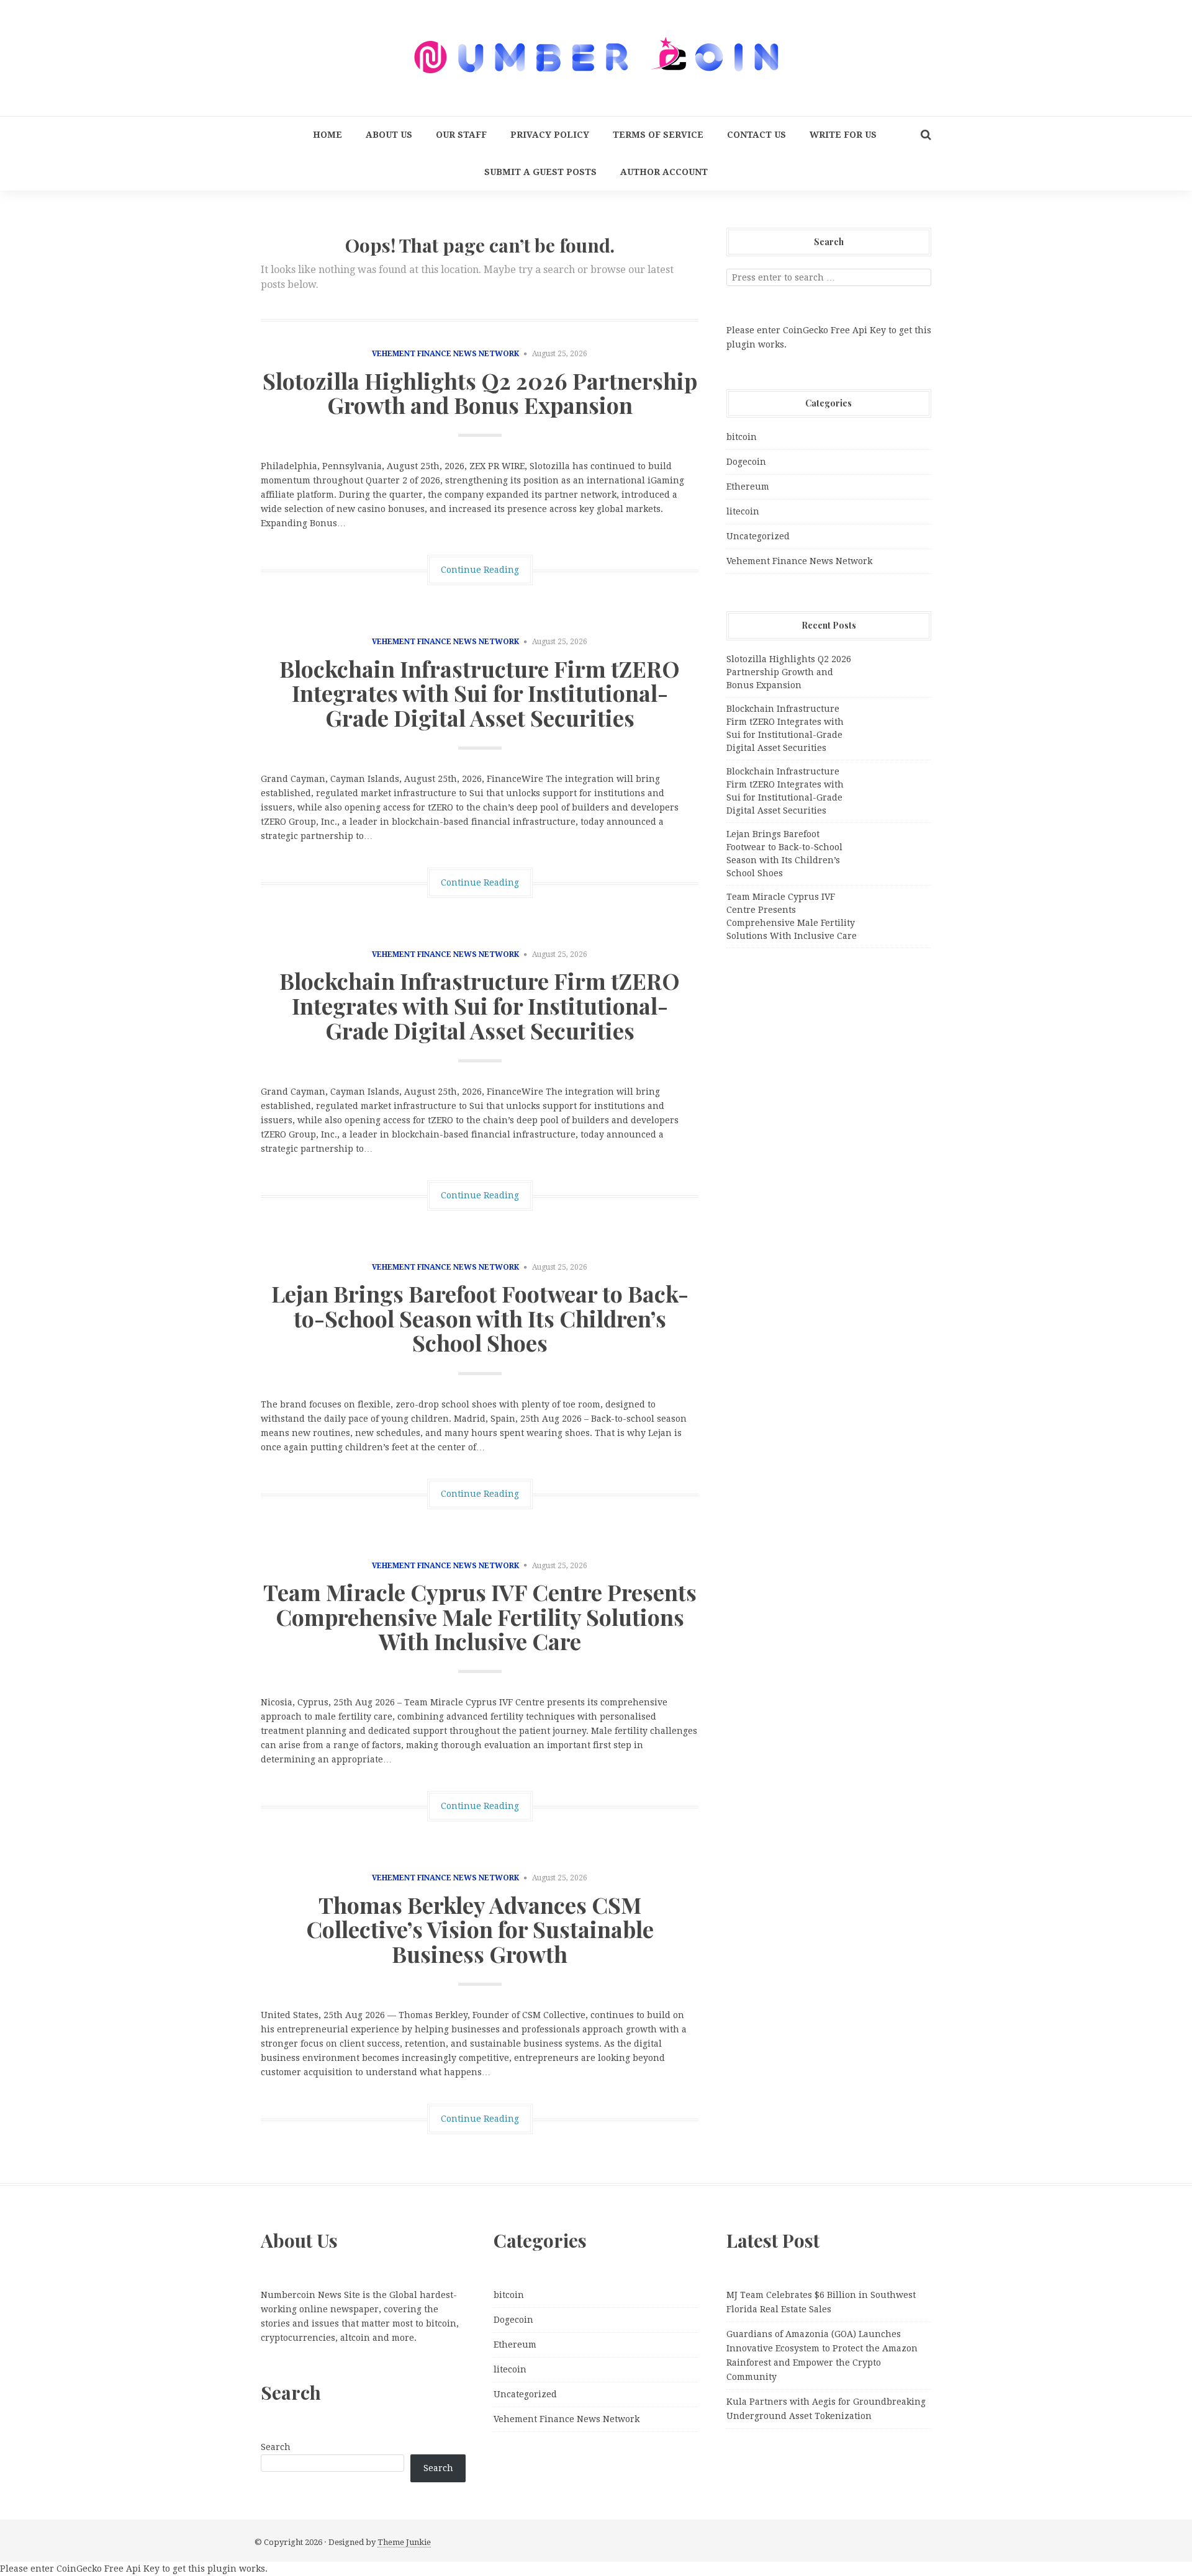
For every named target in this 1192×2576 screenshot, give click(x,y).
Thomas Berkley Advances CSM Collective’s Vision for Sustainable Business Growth (480, 1929)
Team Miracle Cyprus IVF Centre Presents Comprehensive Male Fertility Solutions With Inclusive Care (480, 1616)
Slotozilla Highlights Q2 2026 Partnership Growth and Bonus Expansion (480, 393)
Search (276, 2447)
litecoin (743, 511)
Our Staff (461, 135)
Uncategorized (758, 536)
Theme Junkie (404, 2542)
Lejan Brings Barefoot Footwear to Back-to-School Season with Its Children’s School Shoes (480, 1318)
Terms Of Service (658, 135)
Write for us (843, 135)
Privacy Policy (550, 135)
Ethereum (748, 487)
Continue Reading (480, 570)
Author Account (664, 172)
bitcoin (742, 437)
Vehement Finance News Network (445, 354)
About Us (389, 135)
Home (327, 135)
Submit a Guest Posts (540, 172)
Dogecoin (746, 462)
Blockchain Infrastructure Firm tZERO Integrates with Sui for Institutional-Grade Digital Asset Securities (480, 693)
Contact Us (756, 135)
